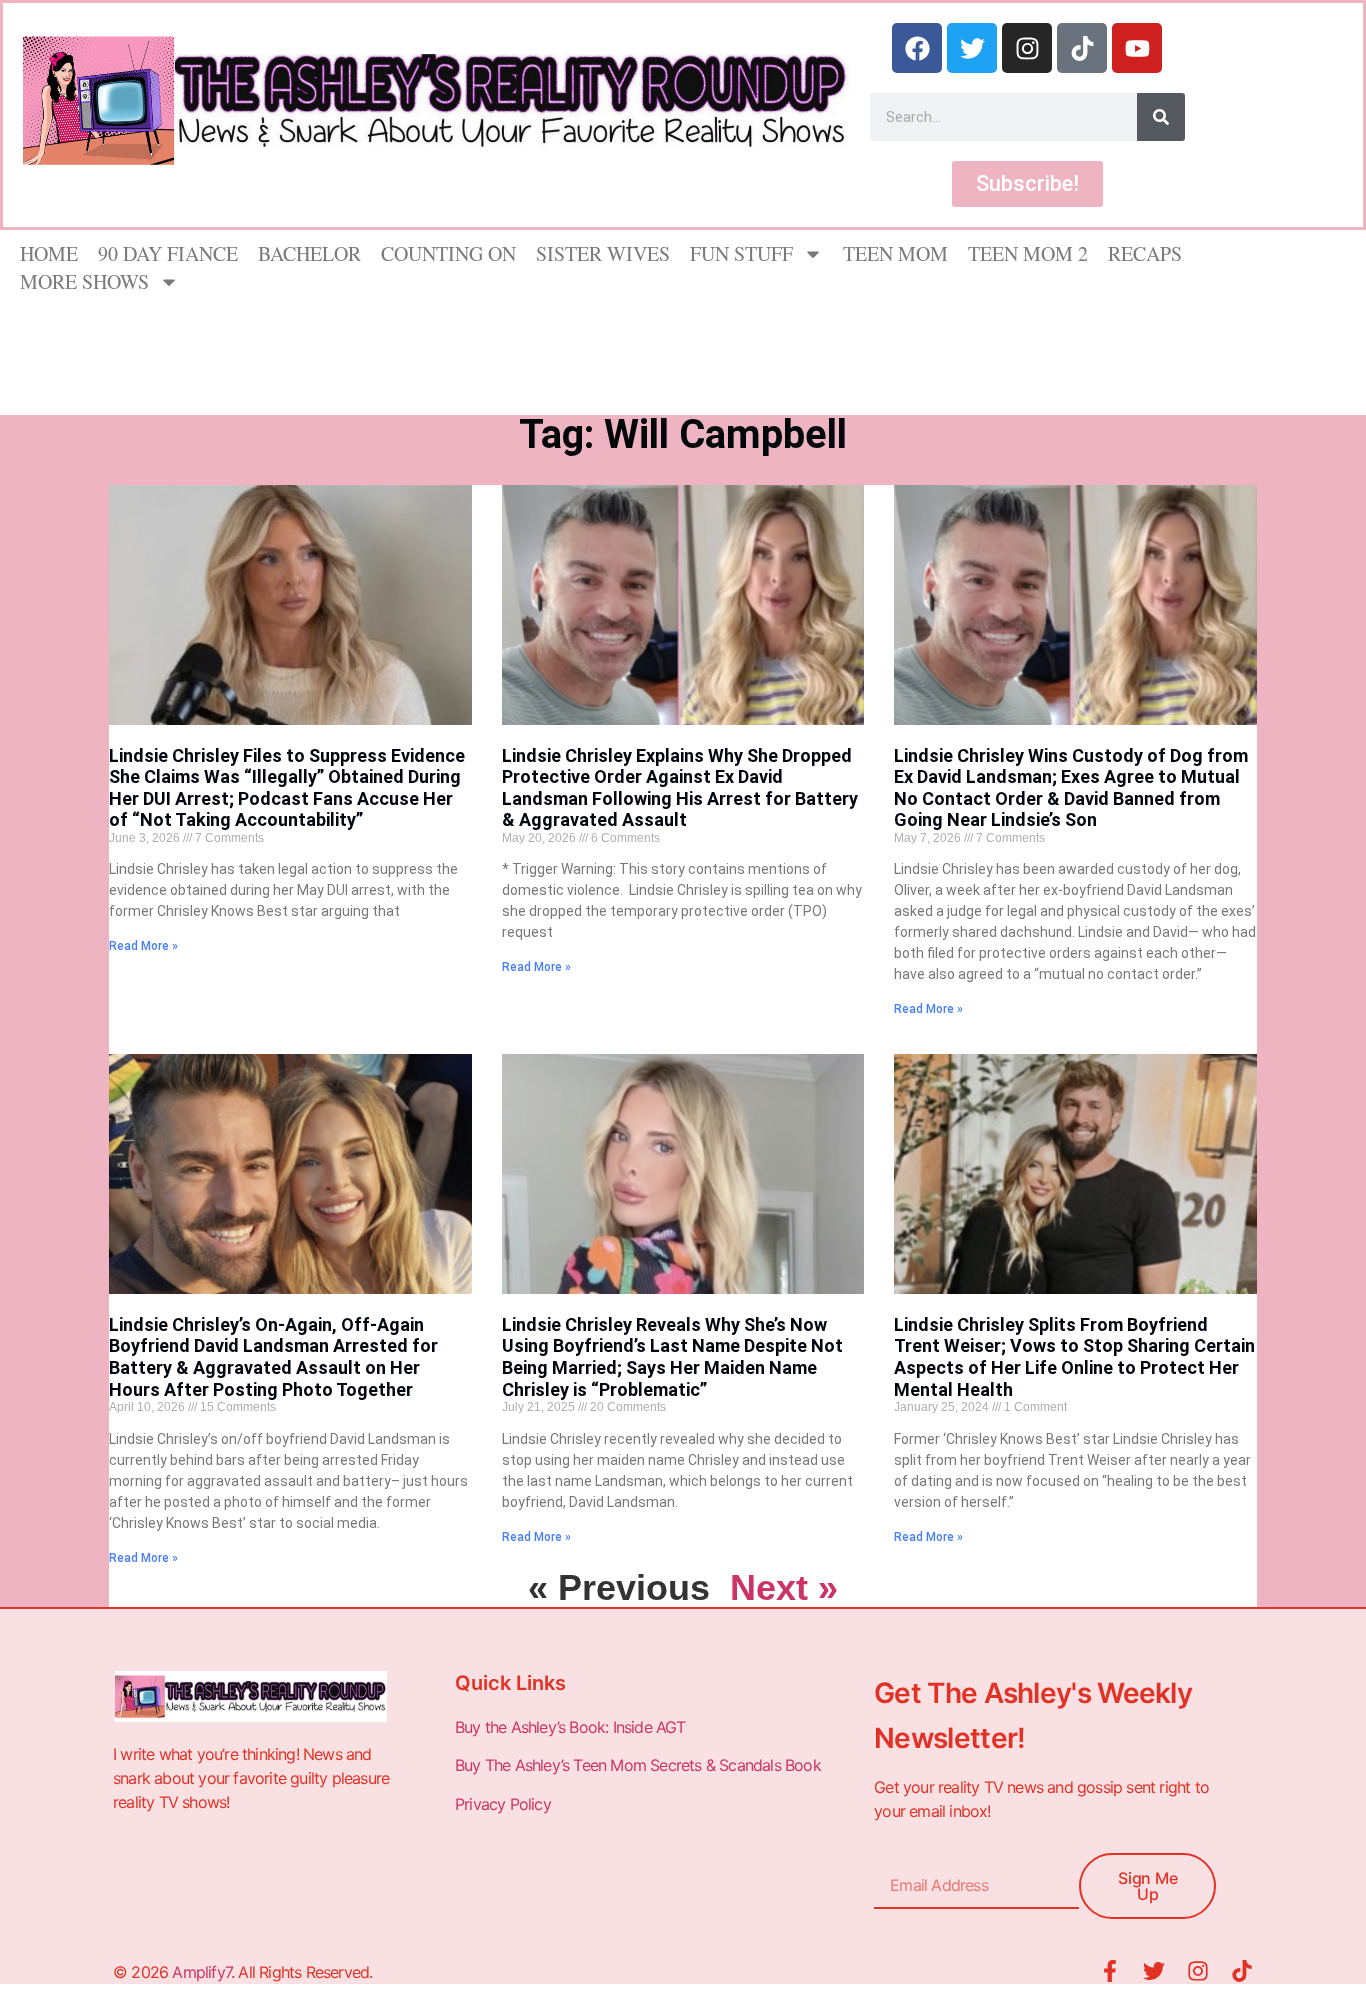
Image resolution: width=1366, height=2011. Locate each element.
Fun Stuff (741, 253)
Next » (784, 1587)
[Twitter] (972, 48)
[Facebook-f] (1110, 1971)
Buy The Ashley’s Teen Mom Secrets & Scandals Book (638, 1765)
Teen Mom (895, 253)
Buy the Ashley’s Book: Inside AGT (570, 1727)
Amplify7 (201, 1972)
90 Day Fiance (168, 253)
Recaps (1145, 253)
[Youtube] (1137, 48)
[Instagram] (1027, 48)
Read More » (143, 946)
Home (49, 253)
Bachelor (309, 253)
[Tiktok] (1082, 48)
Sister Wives (603, 253)
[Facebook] (917, 48)
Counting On (448, 253)
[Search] (1161, 117)
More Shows (84, 281)
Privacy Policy (505, 1804)
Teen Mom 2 (1028, 253)
